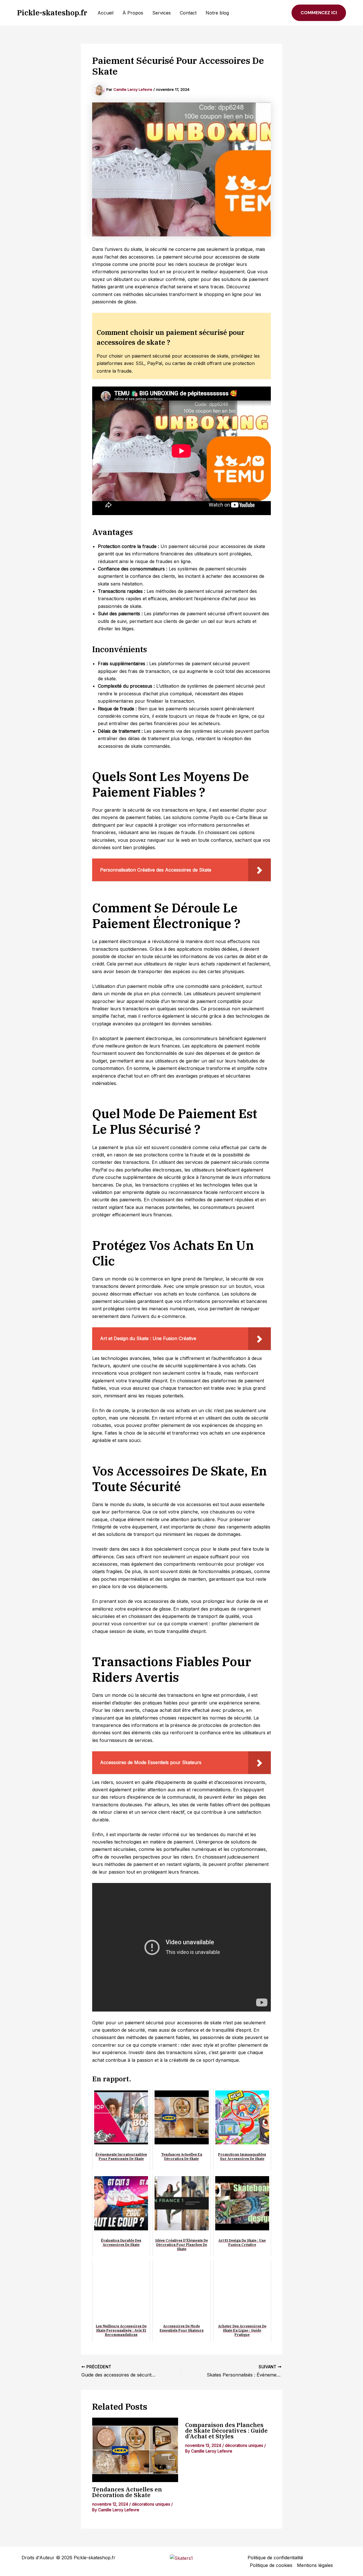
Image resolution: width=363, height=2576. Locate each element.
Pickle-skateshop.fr (52, 12)
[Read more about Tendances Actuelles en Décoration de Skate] (135, 2450)
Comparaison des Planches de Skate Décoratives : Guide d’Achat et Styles (226, 2431)
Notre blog (217, 13)
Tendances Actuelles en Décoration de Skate (127, 2492)
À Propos (133, 13)
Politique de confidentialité (275, 2558)
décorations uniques (151, 2504)
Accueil (105, 13)
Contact (188, 13)
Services (162, 13)
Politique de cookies (271, 2565)
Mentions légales (315, 2565)
